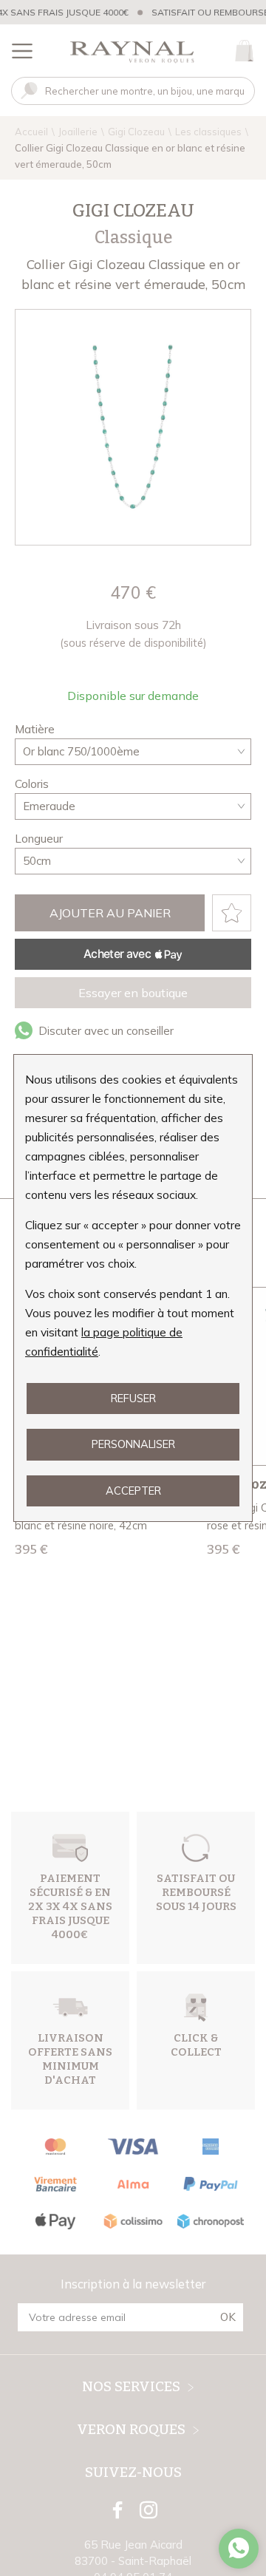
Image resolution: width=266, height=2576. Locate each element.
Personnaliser (133, 1444)
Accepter (133, 1491)
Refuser (133, 1398)
